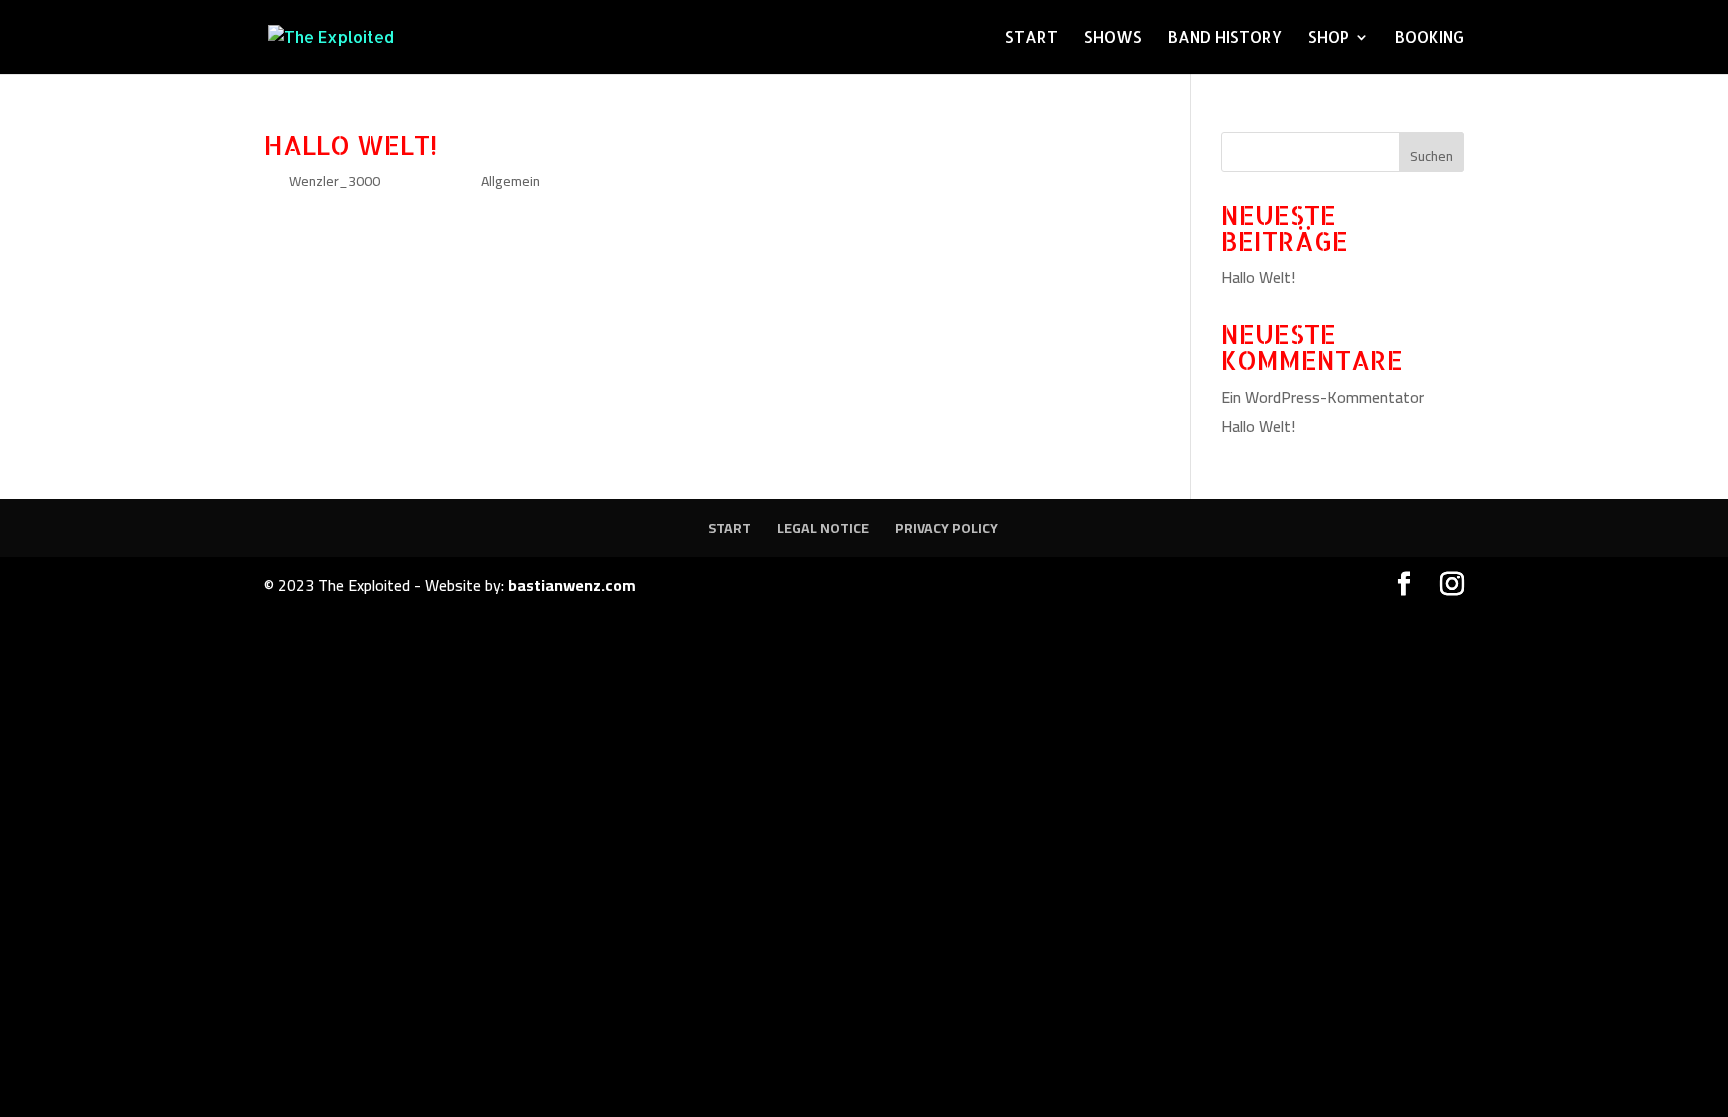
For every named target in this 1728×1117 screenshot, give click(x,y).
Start (1031, 38)
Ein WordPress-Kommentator (1322, 397)
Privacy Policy (946, 528)
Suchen (1431, 156)
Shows (1113, 38)
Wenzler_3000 (334, 181)
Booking (1429, 38)
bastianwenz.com (572, 585)
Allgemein (510, 181)
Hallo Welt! (350, 144)
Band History (1225, 38)
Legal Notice (823, 528)
